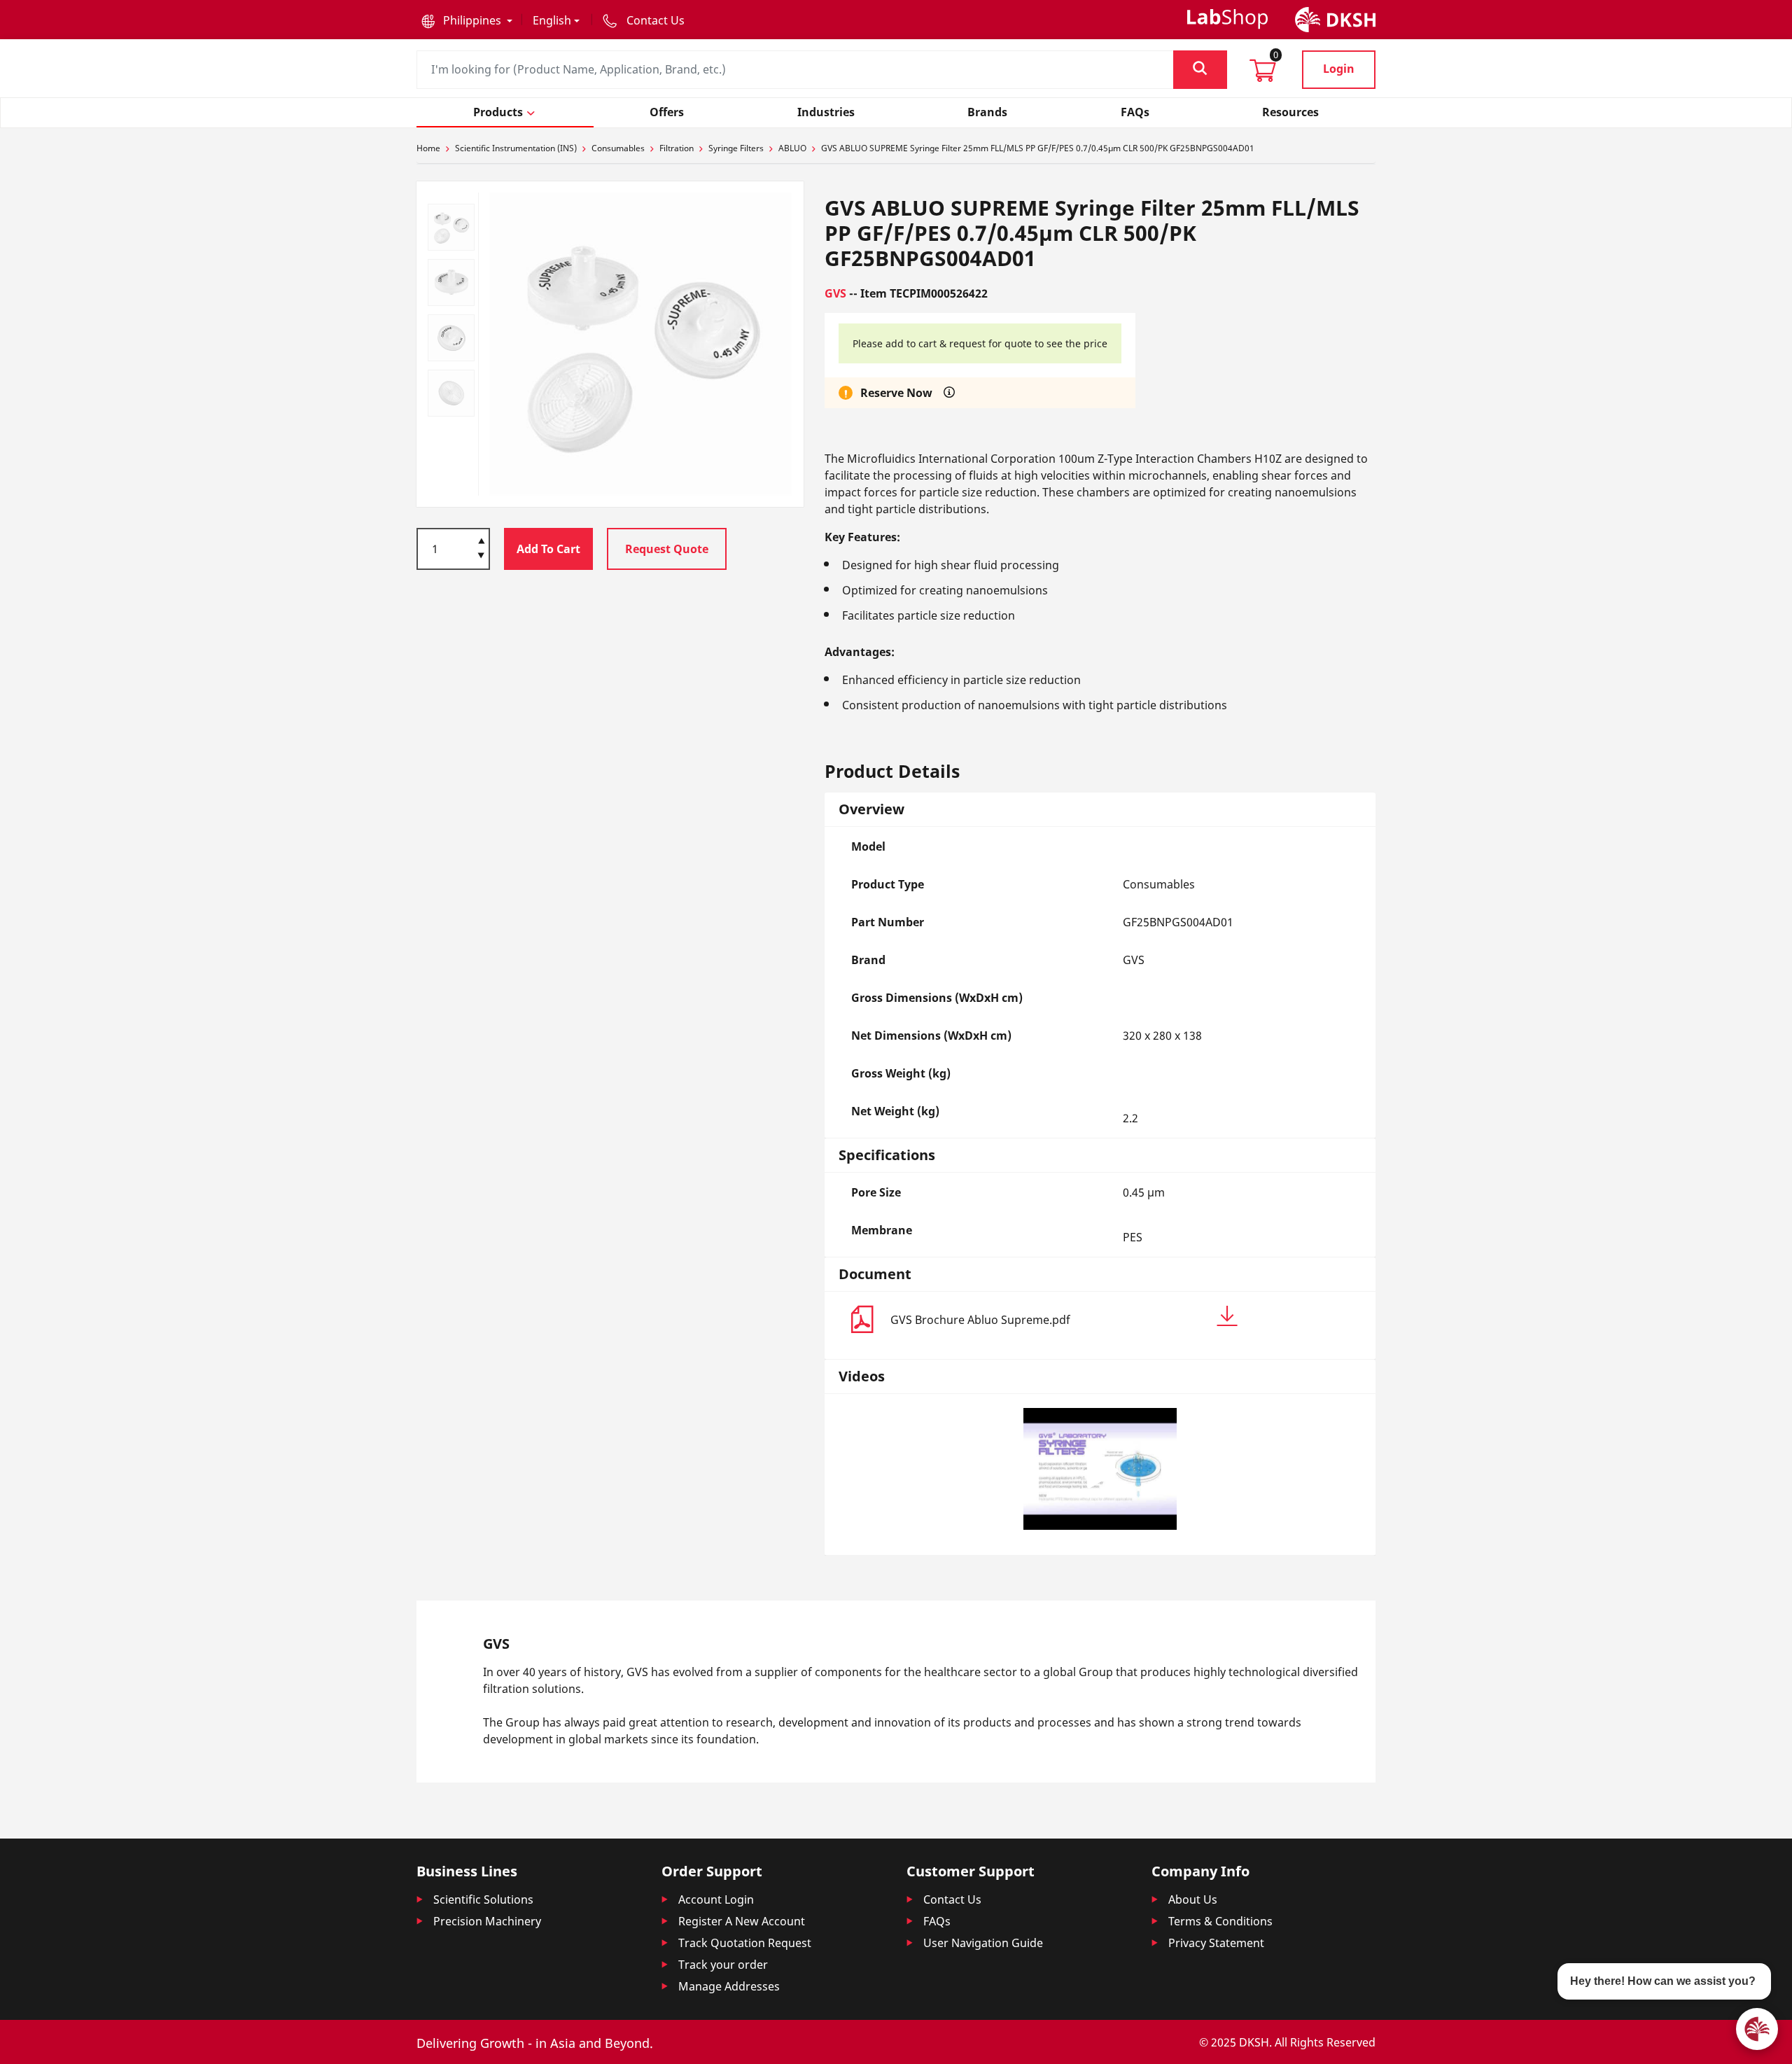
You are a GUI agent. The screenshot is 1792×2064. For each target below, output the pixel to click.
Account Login (716, 1899)
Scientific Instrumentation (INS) (516, 148)
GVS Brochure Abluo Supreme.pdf (980, 1320)
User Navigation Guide (983, 1943)
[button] (467, 20)
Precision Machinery (487, 1921)
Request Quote (667, 549)
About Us (1193, 1899)
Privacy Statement (1216, 1943)
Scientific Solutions (483, 1899)
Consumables (618, 148)
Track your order (723, 1965)
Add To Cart (548, 549)
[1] (481, 557)
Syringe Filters (736, 148)
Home (428, 148)
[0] (1263, 75)
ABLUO (792, 148)
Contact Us (952, 1899)
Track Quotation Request (745, 1943)
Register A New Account (742, 1921)
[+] (481, 540)
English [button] (552, 20)
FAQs (937, 1921)
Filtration (677, 148)
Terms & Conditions (1220, 1921)
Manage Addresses (729, 1986)
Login (1339, 69)
